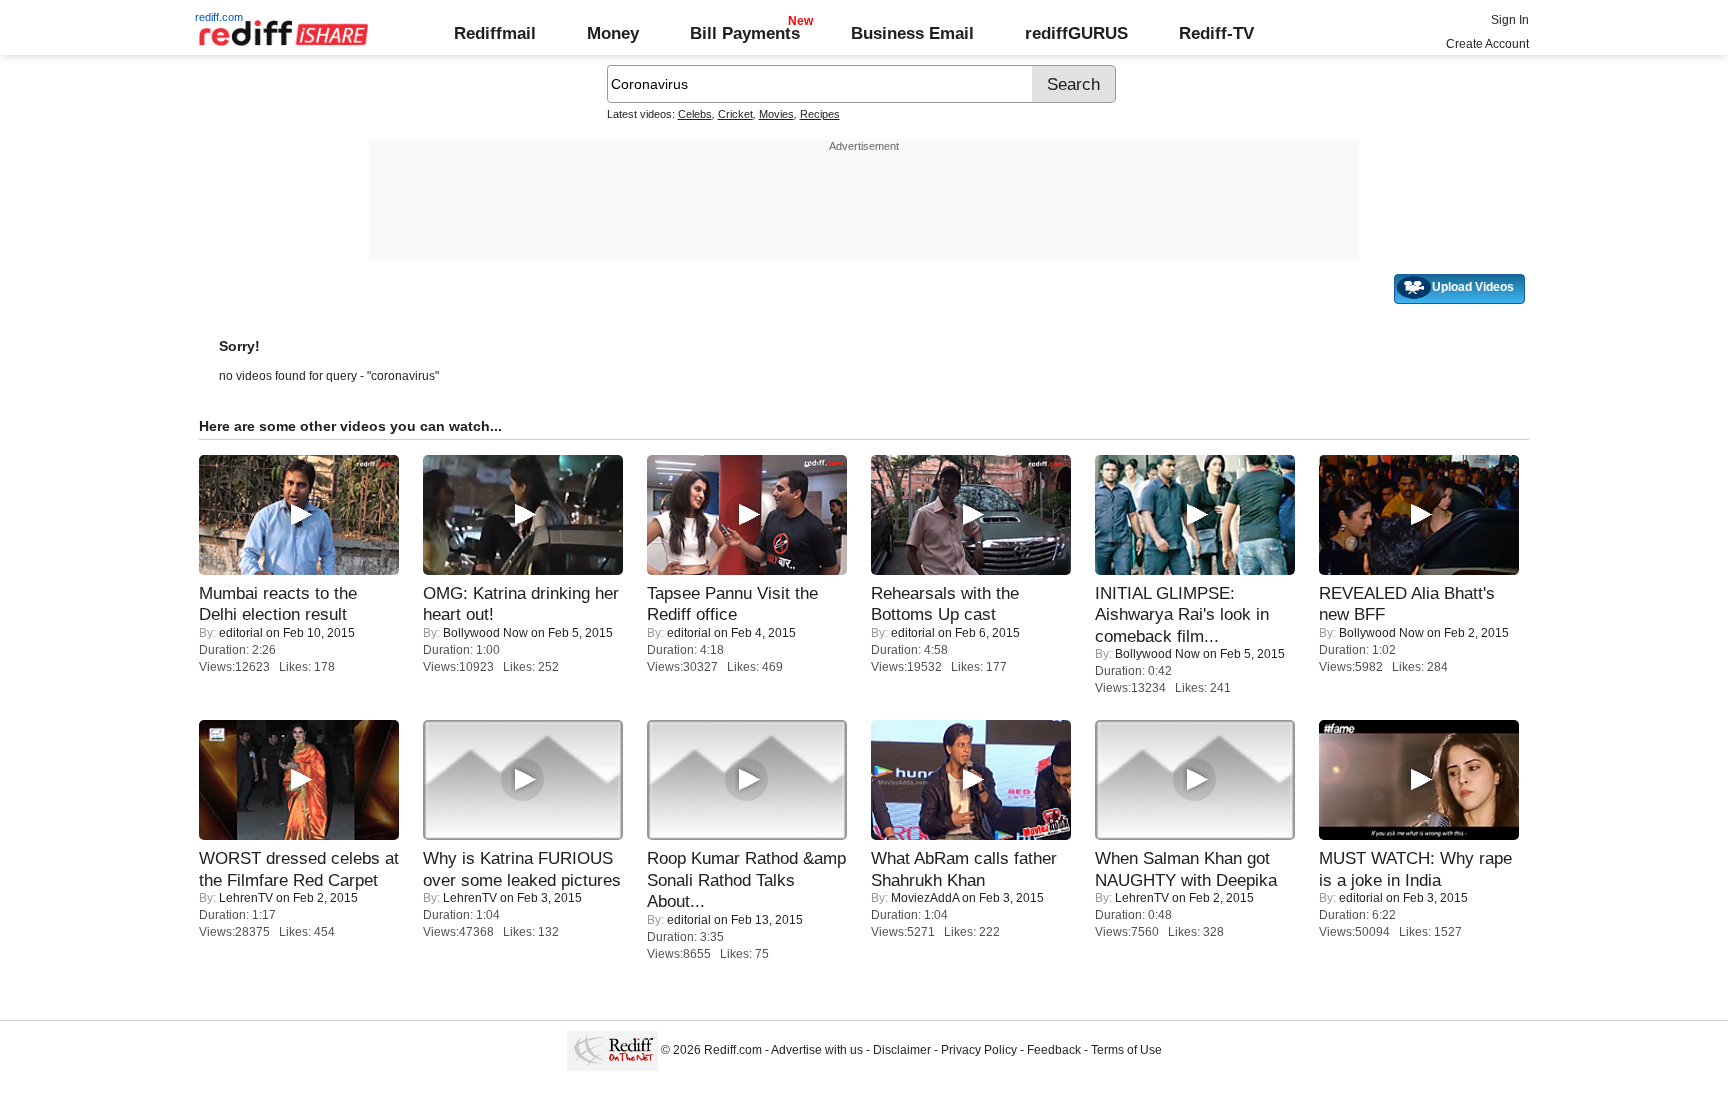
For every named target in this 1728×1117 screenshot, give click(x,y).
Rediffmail (495, 33)
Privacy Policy (979, 1050)
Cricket (735, 114)
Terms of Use (1126, 1050)
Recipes (820, 114)
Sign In (1510, 20)
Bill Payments (745, 33)
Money (613, 33)
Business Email (912, 33)
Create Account (1487, 44)
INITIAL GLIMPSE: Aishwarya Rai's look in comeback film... (1182, 614)
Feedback (1054, 1050)
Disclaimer (902, 1050)
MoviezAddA (925, 898)
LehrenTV (246, 898)
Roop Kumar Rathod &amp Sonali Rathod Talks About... (746, 879)
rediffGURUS (1076, 33)
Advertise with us (817, 1050)
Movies (776, 114)
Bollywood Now (485, 633)
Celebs (695, 114)
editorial (241, 633)
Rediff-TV (1216, 33)
